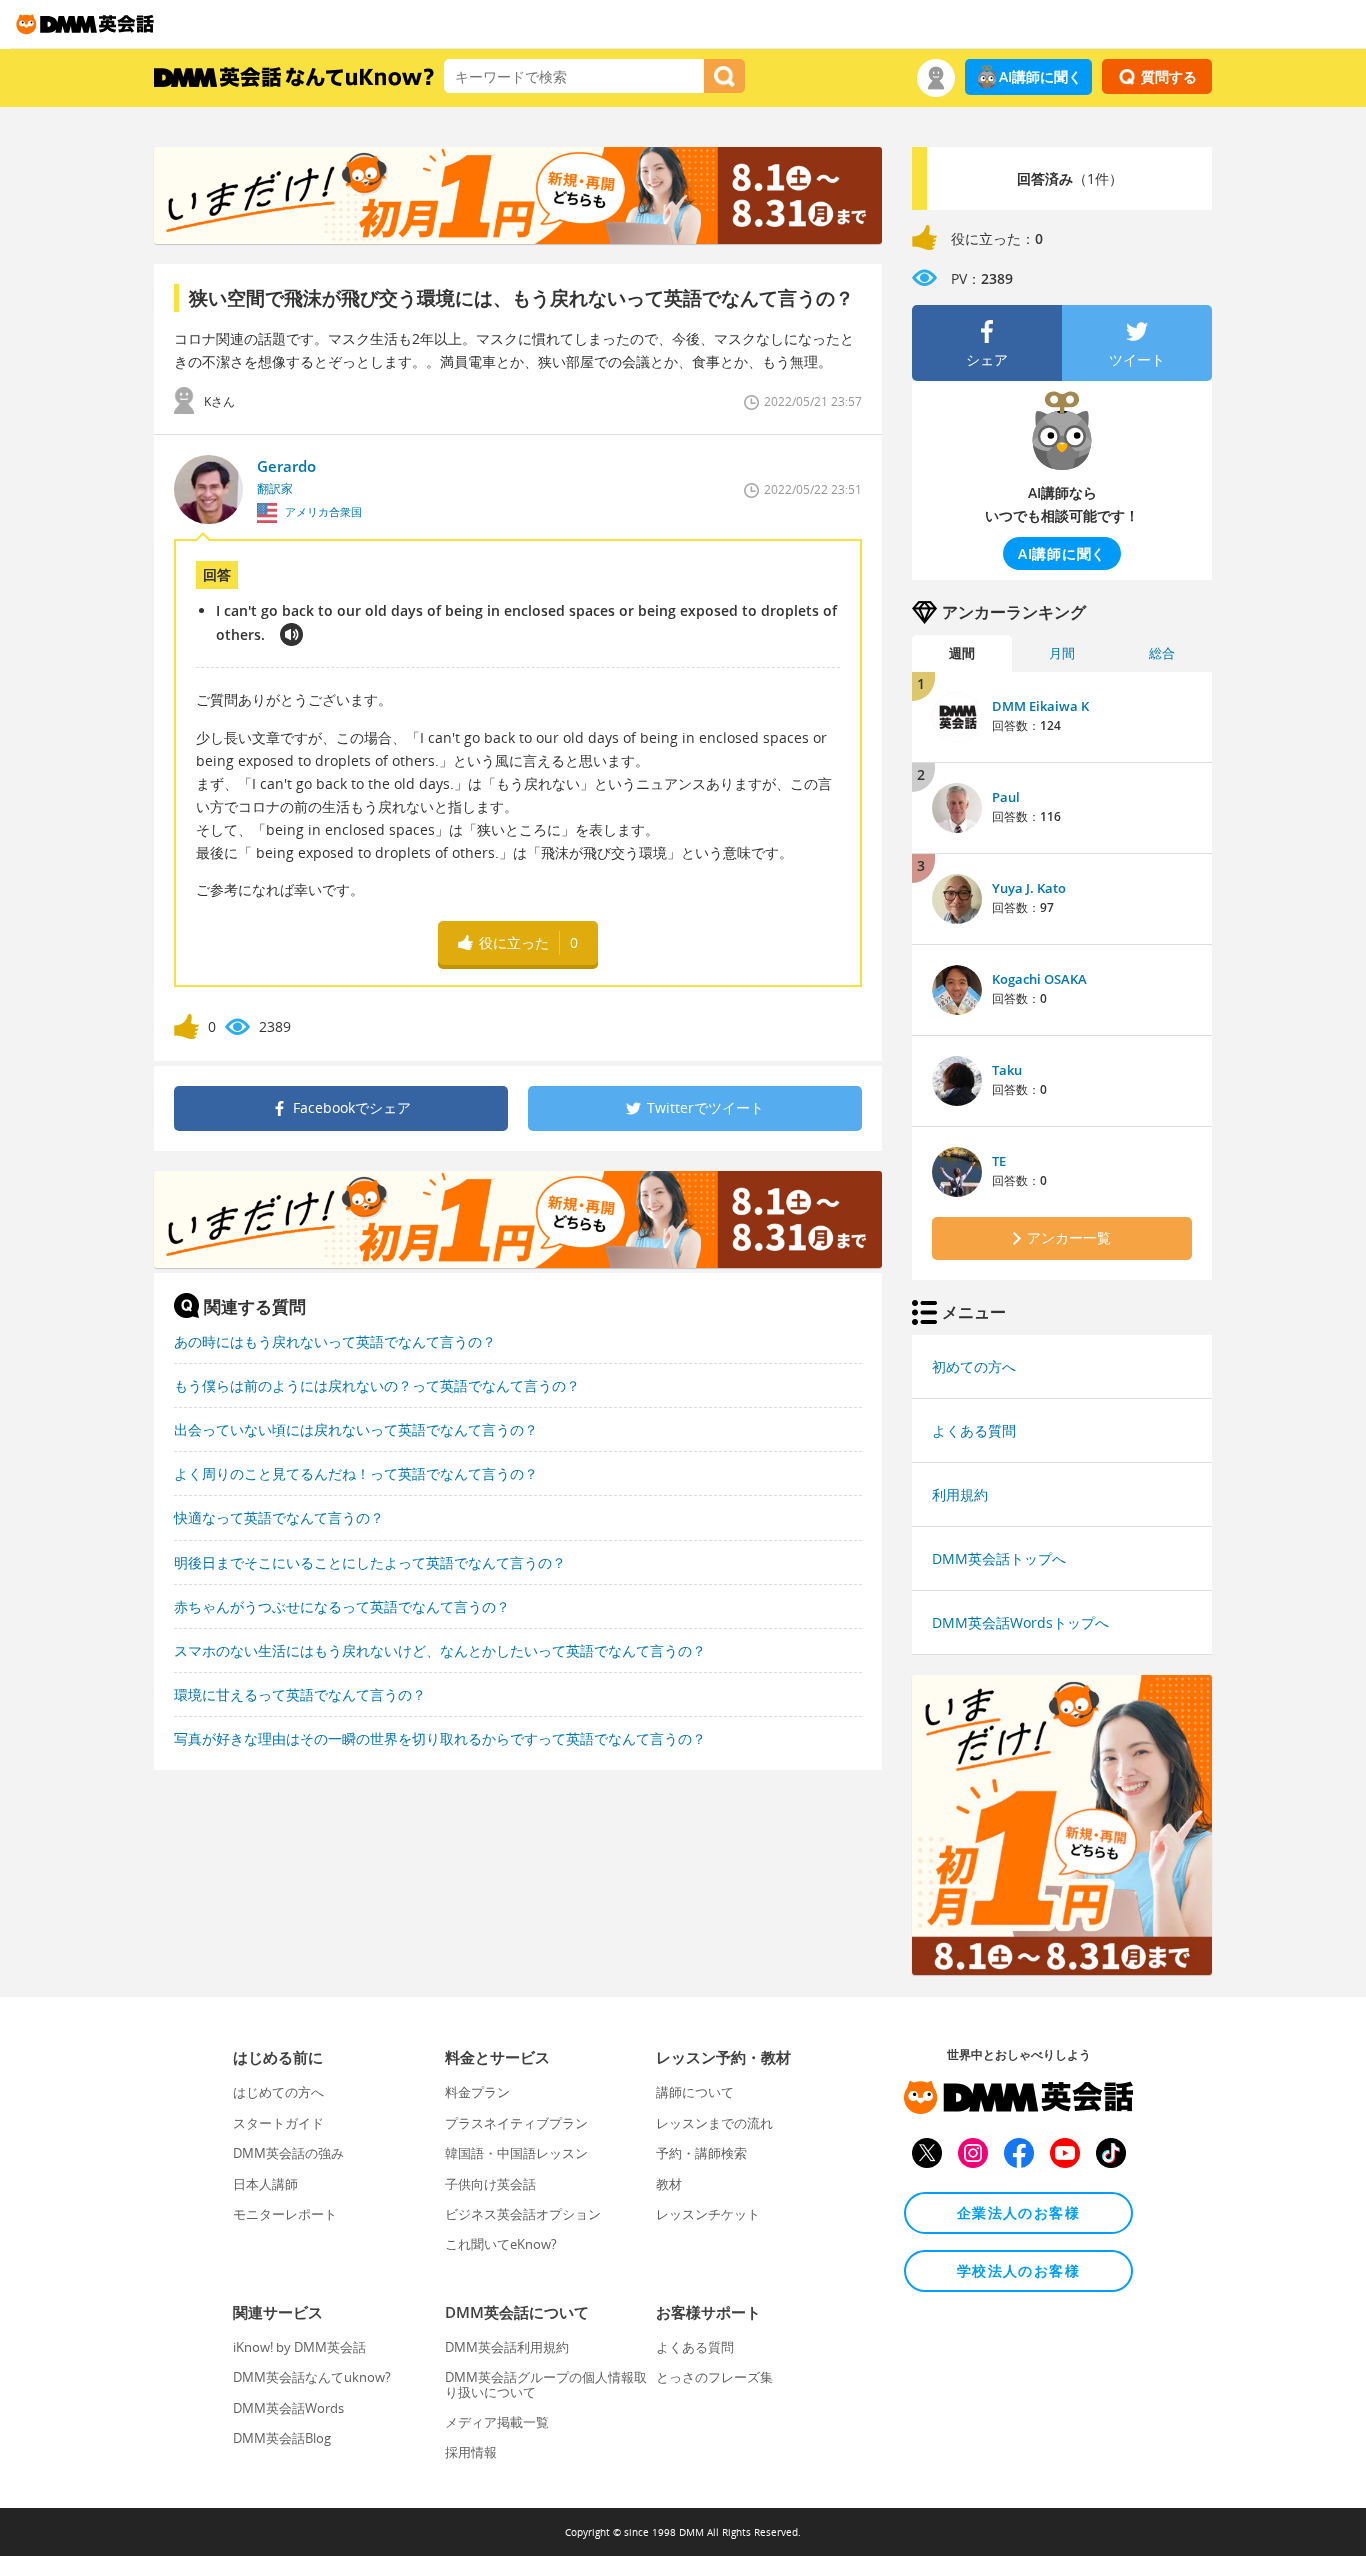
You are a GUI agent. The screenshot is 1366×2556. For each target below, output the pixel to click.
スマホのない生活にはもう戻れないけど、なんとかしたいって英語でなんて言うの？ (440, 1650)
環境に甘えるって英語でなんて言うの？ (300, 1694)
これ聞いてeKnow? (501, 2244)
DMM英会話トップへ (999, 1558)
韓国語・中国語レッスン (516, 2153)
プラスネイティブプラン (516, 2123)
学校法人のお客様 (1018, 2270)
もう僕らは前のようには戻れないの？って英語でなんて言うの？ (377, 1385)
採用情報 (471, 2452)
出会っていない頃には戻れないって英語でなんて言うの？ (356, 1429)
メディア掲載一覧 (497, 2422)
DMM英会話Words (288, 2408)
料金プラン (477, 2092)
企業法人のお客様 (1018, 2212)
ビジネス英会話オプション (523, 2214)
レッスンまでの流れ (714, 2123)
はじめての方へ (278, 2092)
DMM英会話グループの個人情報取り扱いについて (546, 2384)
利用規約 (960, 1494)
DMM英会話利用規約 (507, 2347)
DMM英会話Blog (282, 2438)
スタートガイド (278, 2123)
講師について (695, 2092)
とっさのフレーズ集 (714, 2377)
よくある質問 (974, 1430)
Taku (1007, 1070)
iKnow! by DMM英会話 (299, 2347)
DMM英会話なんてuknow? (312, 2377)
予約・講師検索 (701, 2153)
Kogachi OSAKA (1039, 979)
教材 (669, 2184)
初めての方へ (974, 1366)
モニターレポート (285, 2214)
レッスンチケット (708, 2214)
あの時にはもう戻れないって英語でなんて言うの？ (335, 1341)
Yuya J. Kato (1029, 888)
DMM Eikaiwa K (1040, 706)
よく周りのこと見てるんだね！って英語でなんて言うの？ (356, 1473)
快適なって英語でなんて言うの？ (279, 1517)
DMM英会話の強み (288, 2153)
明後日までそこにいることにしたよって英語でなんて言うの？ (370, 1562)
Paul (1006, 797)
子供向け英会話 (490, 2184)
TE (999, 1161)
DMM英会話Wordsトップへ (1020, 1622)
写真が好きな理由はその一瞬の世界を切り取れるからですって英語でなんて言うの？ (440, 1738)
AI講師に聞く (1040, 76)
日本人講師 (265, 2184)
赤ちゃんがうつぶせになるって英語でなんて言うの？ (342, 1606)
